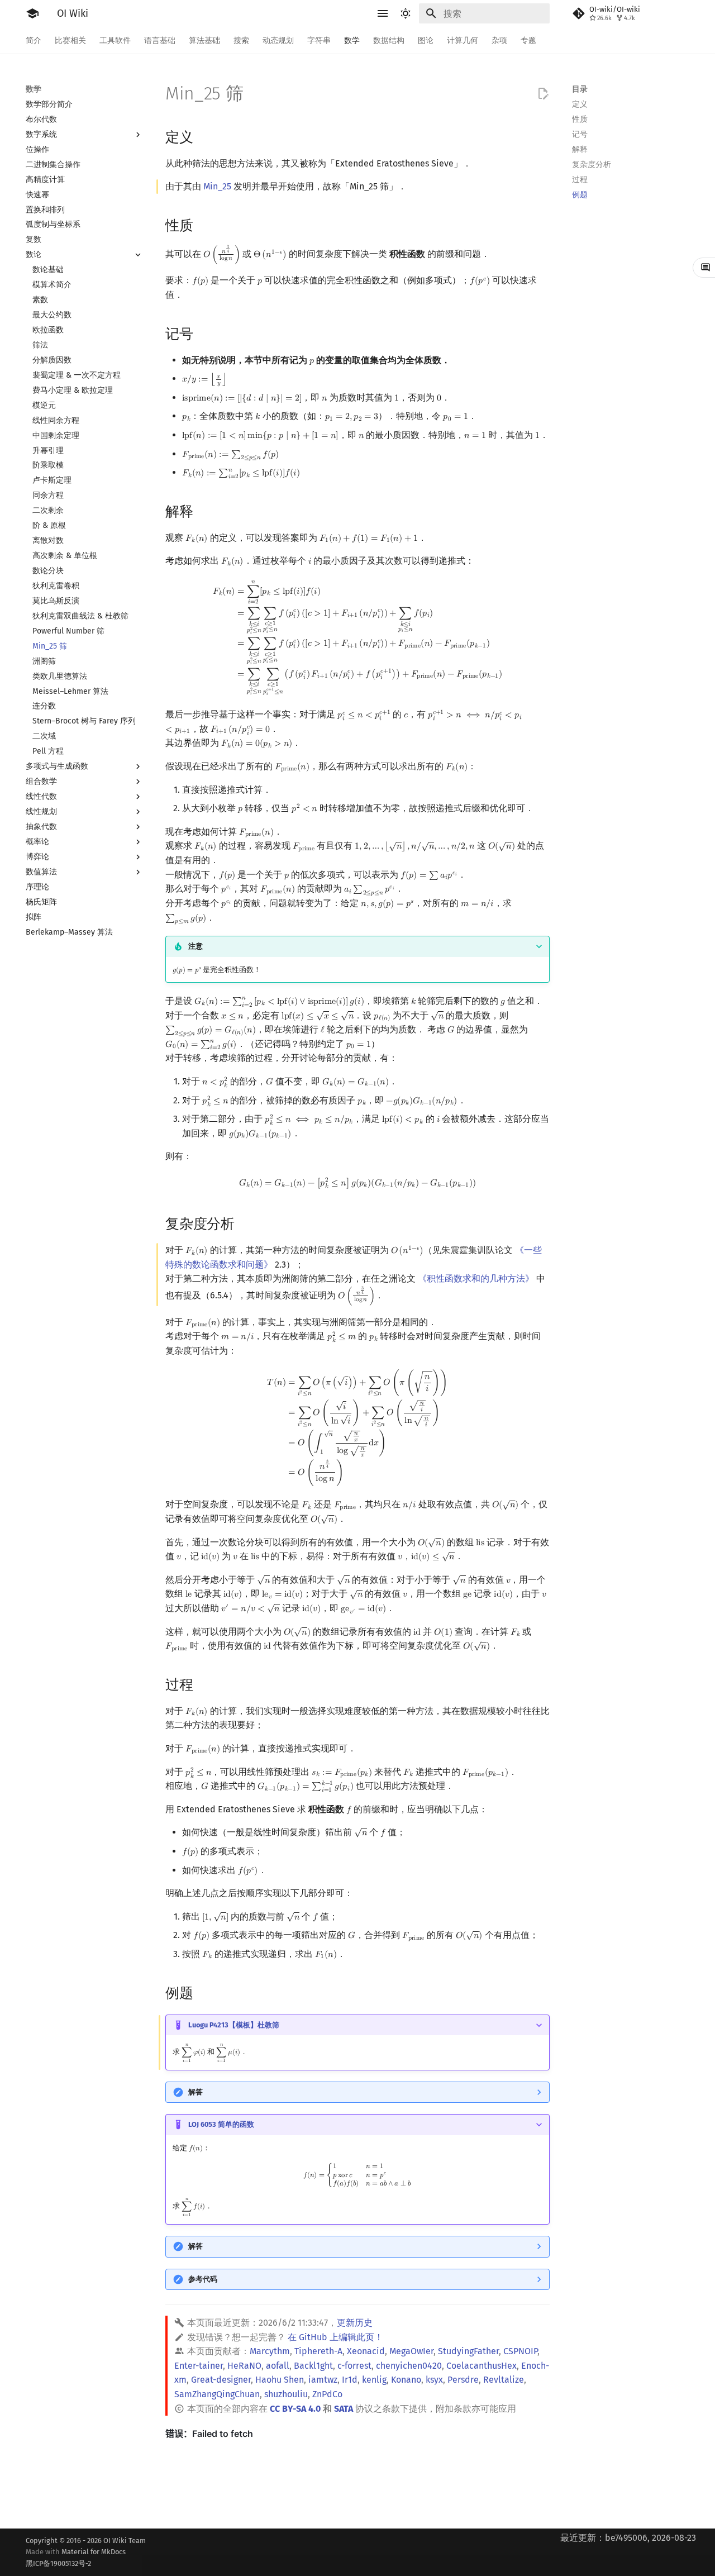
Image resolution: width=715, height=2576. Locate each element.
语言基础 (160, 41)
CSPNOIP (520, 2351)
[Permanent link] (204, 136)
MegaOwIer (411, 2351)
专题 (528, 41)
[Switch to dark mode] (406, 13)
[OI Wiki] (32, 13)
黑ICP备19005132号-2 (58, 2563)
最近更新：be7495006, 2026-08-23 (628, 2538)
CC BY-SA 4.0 (295, 2409)
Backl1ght (313, 2366)
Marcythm (270, 2351)
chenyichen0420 (409, 2366)
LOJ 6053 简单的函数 (221, 2124)
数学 (352, 41)
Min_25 (217, 186)
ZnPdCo (327, 2394)
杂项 (499, 41)
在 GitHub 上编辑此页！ (335, 2337)
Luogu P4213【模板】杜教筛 (234, 2025)
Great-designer (221, 2380)
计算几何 (463, 41)
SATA (344, 2409)
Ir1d (350, 2380)
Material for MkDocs (76, 2557)
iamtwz (323, 2380)
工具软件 (115, 41)
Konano (406, 2380)
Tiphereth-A (318, 2351)
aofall (278, 2366)
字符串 (319, 41)
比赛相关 (70, 41)
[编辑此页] (543, 94)
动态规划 (278, 41)
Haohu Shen (280, 2380)
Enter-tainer (199, 2366)
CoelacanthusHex (482, 2366)
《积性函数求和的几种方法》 (476, 1279)
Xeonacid (366, 2351)
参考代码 (203, 2279)
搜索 (241, 41)
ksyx (434, 2380)
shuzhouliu (286, 2394)
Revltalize (504, 2380)
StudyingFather (468, 2351)
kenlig (374, 2380)
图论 (426, 41)
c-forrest (354, 2366)
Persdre (463, 2380)
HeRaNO (244, 2366)
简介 (34, 41)
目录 (580, 89)
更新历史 (355, 2323)
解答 (196, 2092)
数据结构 (389, 41)
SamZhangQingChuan (217, 2394)
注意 (196, 946)
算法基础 (204, 41)
